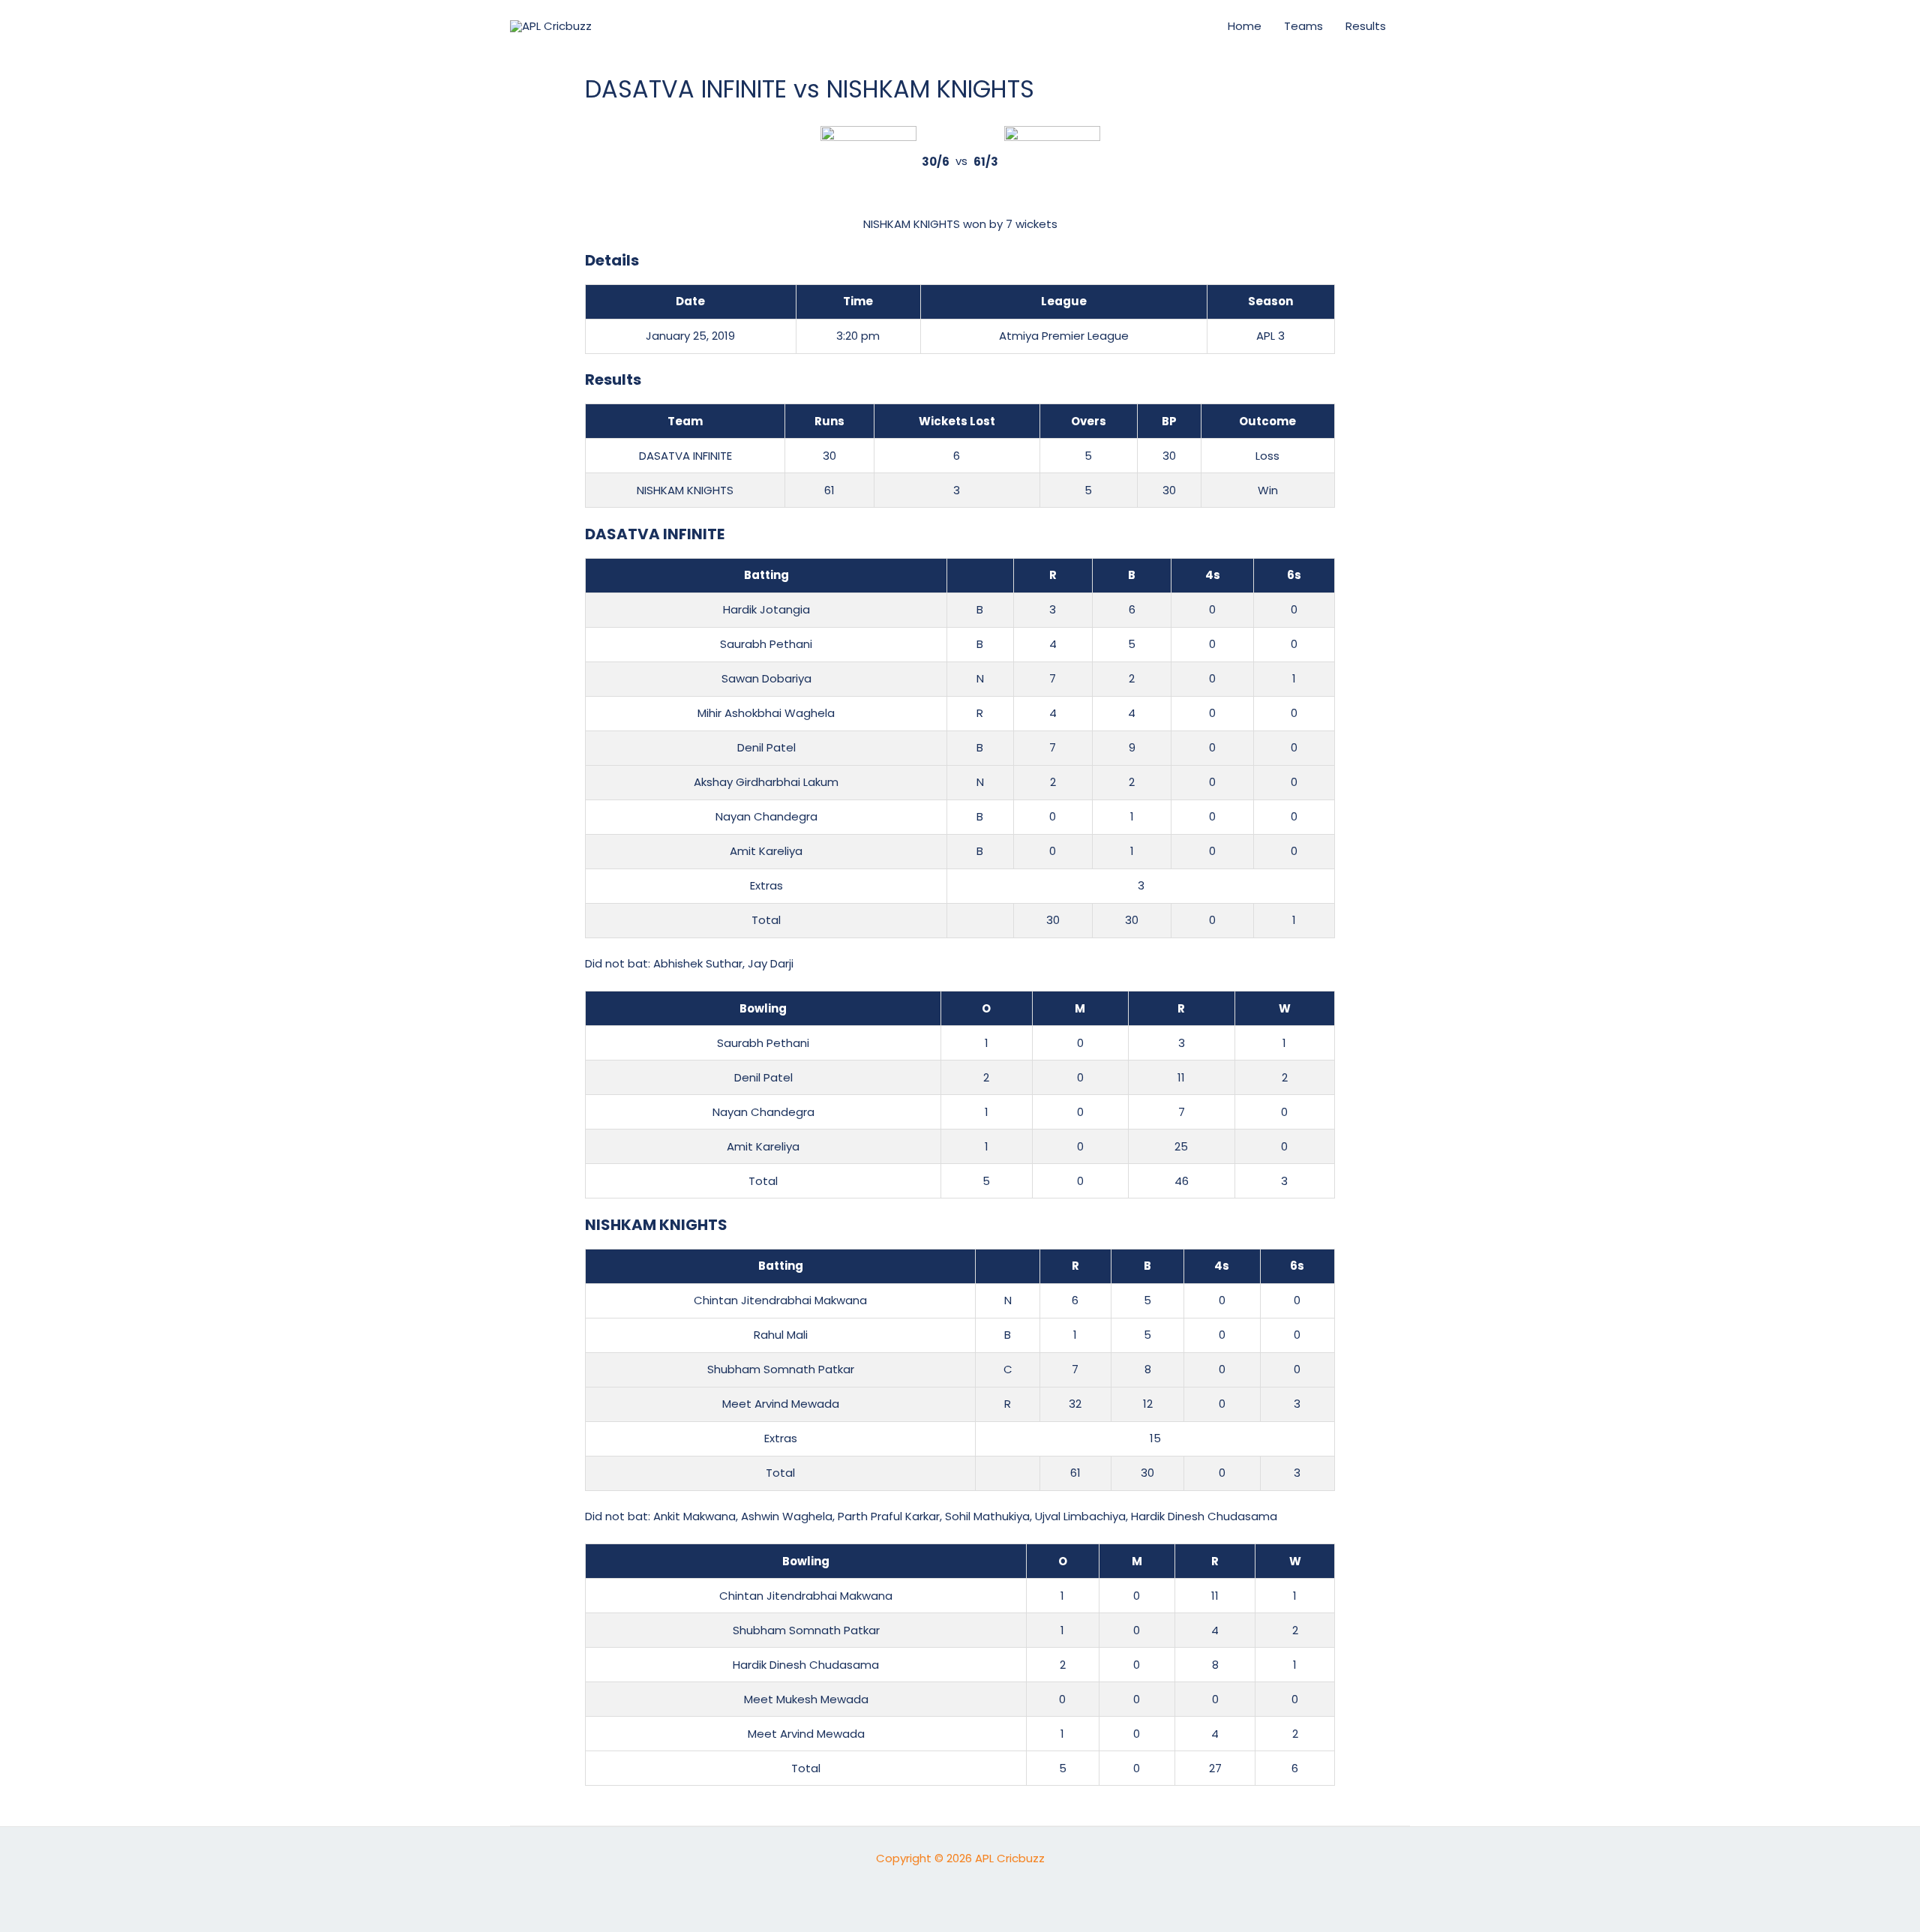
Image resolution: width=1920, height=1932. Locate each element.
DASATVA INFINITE (685, 456)
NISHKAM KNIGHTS (685, 490)
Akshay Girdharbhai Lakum (766, 782)
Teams (1303, 26)
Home (1245, 26)
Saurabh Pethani (766, 644)
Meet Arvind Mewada (781, 1404)
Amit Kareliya (766, 851)
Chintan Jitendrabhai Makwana (780, 1300)
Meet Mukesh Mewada (806, 1699)
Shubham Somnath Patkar (781, 1369)
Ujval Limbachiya (1080, 1516)
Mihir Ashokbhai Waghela (766, 713)
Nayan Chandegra (766, 816)
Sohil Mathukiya (987, 1516)
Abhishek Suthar (698, 963)
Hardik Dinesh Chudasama (1204, 1516)
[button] (1190, 27)
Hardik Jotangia (766, 609)
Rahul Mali (781, 1335)
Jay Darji (771, 963)
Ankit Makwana (694, 1516)
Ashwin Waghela (787, 1516)
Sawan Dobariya (766, 678)
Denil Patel (766, 747)
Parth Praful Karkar (889, 1516)
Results (1366, 26)
